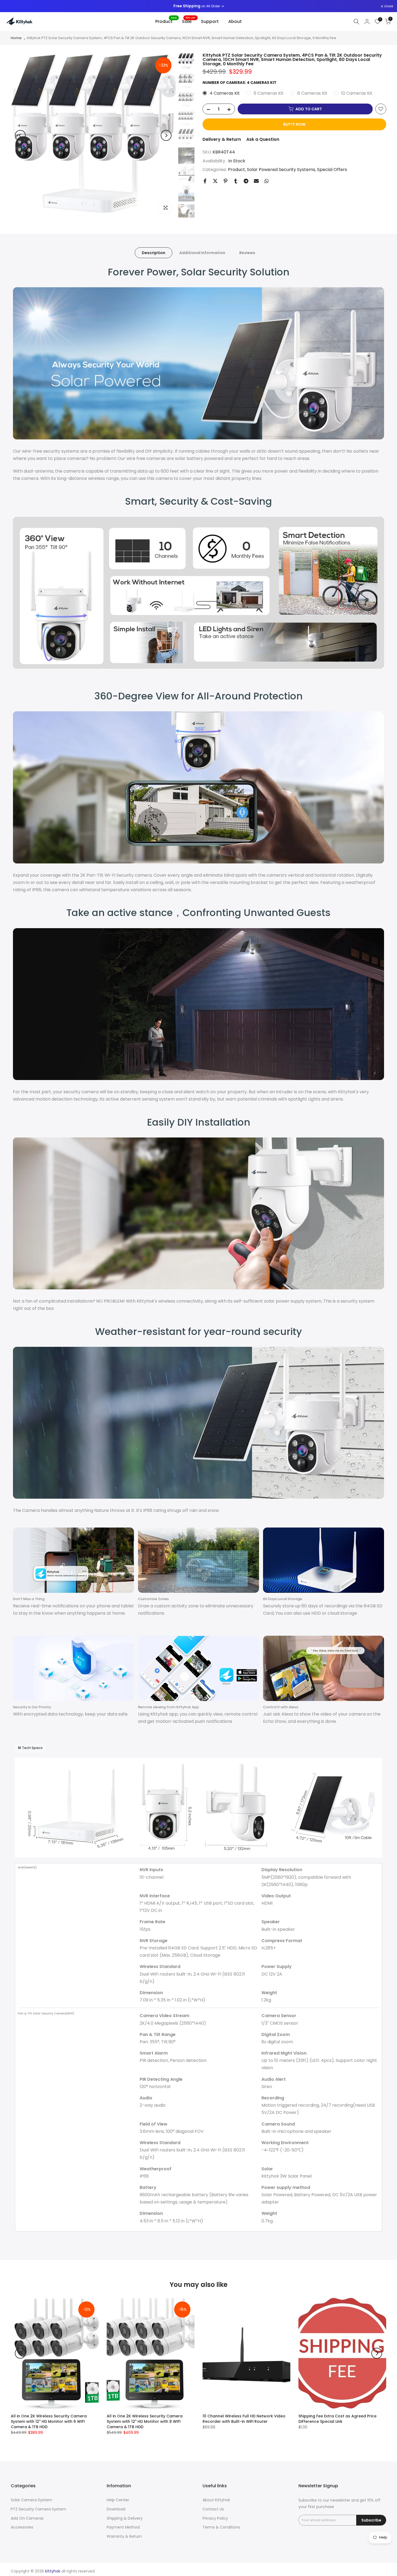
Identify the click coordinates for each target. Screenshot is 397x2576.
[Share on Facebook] (205, 181)
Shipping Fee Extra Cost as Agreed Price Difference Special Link (337, 2419)
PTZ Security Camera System (38, 2509)
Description (154, 253)
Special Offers (332, 169)
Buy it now (294, 124)
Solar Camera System (31, 2500)
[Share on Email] (256, 181)
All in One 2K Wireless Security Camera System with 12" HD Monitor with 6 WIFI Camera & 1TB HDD (49, 2421)
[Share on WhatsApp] (267, 181)
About (235, 21)
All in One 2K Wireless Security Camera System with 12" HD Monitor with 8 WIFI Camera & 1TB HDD (145, 2421)
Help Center (118, 2500)
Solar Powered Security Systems (281, 169)
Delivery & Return (222, 139)
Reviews (247, 253)
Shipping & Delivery (125, 2518)
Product (166, 21)
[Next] (166, 135)
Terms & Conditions (221, 2527)
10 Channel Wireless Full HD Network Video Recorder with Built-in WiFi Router (244, 2419)
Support (210, 21)
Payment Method (123, 2527)
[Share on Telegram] (246, 181)
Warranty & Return (124, 2536)
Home (16, 38)
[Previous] (20, 135)
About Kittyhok (216, 2500)
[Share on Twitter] (215, 181)
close (11, 6)
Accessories (22, 2527)
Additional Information (202, 253)
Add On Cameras (27, 2518)
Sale (189, 21)
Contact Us (213, 2509)
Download (116, 2509)
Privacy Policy (215, 2518)
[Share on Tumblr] (236, 181)
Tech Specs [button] (32, 1748)
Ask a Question (263, 139)
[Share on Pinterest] (226, 181)
